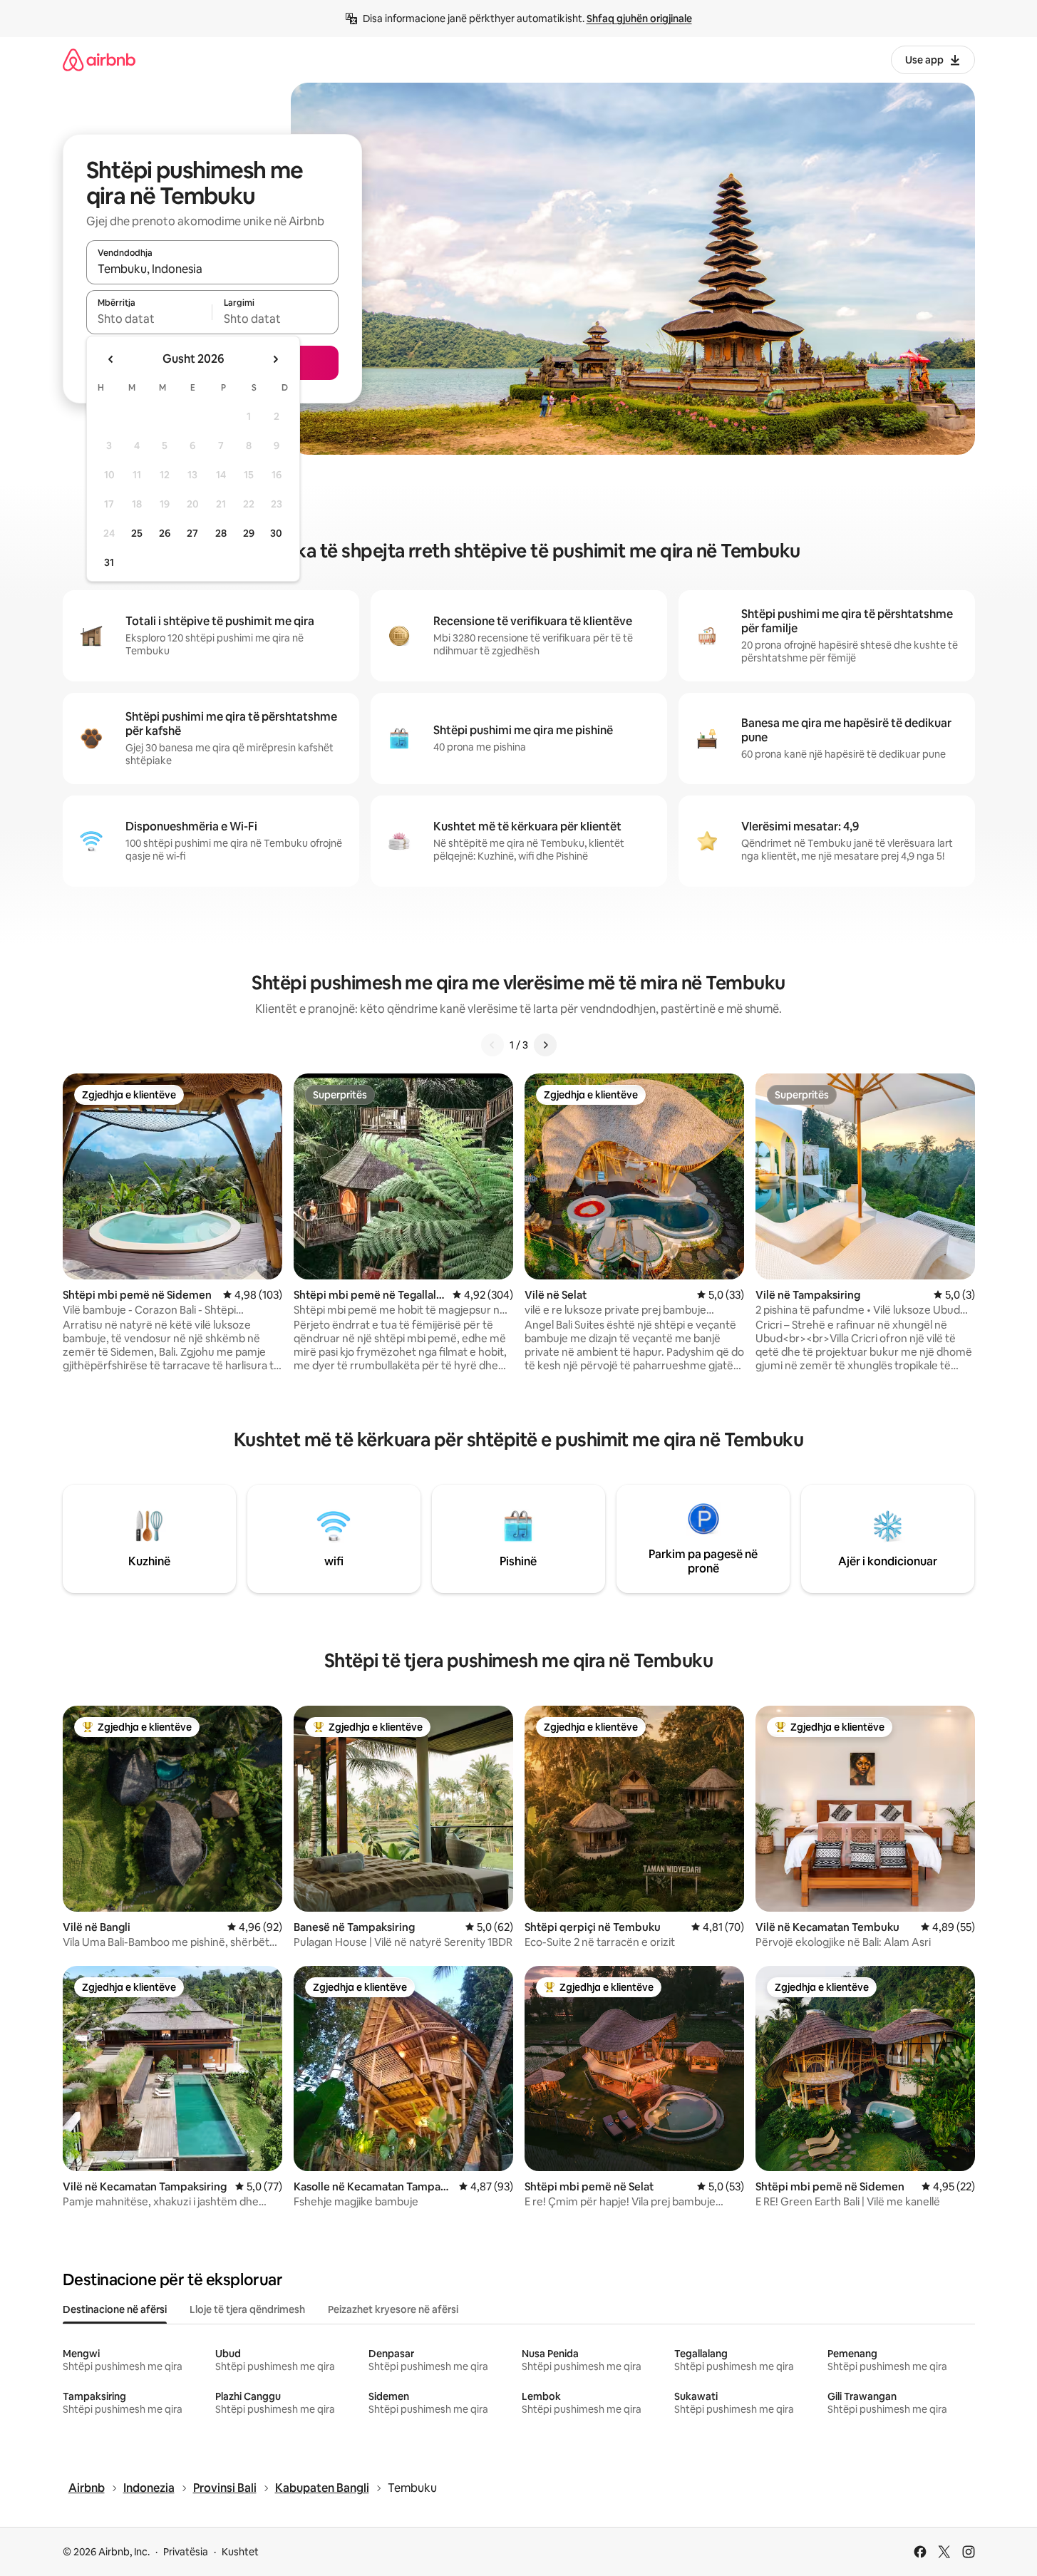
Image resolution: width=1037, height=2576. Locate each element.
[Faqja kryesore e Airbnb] (99, 60)
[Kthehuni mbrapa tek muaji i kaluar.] (111, 359)
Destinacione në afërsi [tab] (115, 2309)
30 (276, 533)
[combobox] (212, 269)
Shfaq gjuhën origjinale (639, 19)
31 (109, 562)
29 (249, 533)
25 (137, 533)
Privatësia (186, 2552)
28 (221, 533)
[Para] (545, 1045)
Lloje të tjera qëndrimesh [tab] (247, 2309)
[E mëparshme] (492, 1045)
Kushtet (240, 2552)
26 (165, 533)
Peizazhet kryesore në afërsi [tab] (393, 2309)
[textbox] (149, 319)
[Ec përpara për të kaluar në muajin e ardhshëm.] (275, 359)
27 (192, 533)
